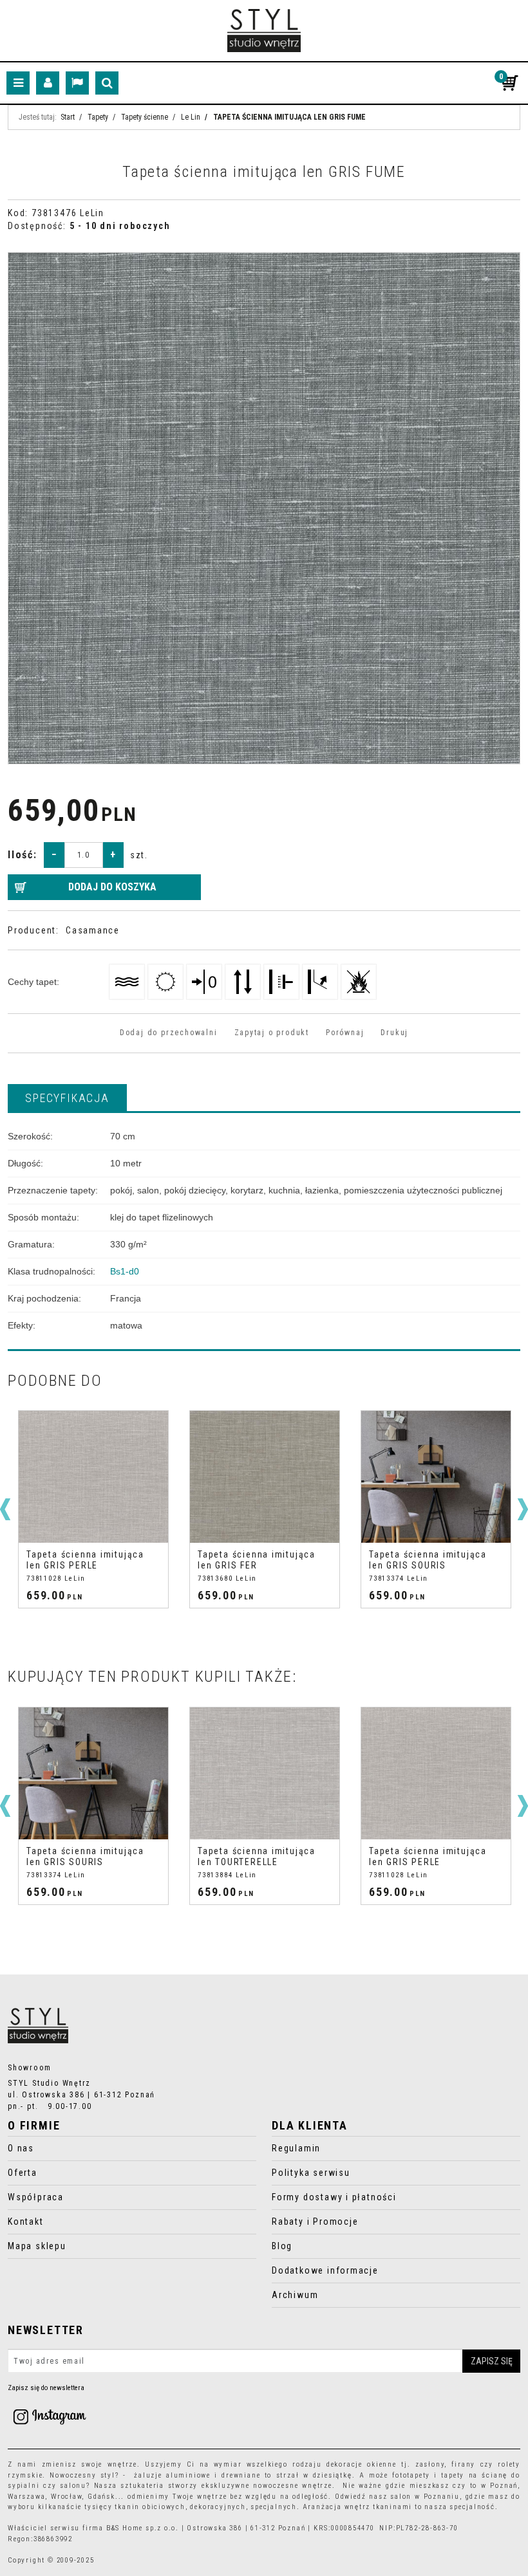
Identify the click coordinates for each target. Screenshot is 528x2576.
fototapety (411, 2475)
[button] (67, 1098)
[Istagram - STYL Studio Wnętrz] (50, 2416)
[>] (523, 1509)
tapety (453, 2475)
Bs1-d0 (125, 1271)
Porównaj (345, 1033)
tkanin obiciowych (150, 2507)
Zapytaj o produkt (272, 1033)
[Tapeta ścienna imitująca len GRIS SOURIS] (265, 1477)
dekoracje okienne (362, 2464)
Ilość (23, 855)
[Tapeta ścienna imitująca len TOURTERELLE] (93, 1773)
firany (463, 2464)
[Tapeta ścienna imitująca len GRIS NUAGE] (436, 1477)
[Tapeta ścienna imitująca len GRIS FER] (93, 1477)
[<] (5, 1509)
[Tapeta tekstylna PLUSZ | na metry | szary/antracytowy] (436, 1773)
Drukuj (394, 1033)
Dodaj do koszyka (112, 887)
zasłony (430, 2464)
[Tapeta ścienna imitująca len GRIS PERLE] (265, 1773)
